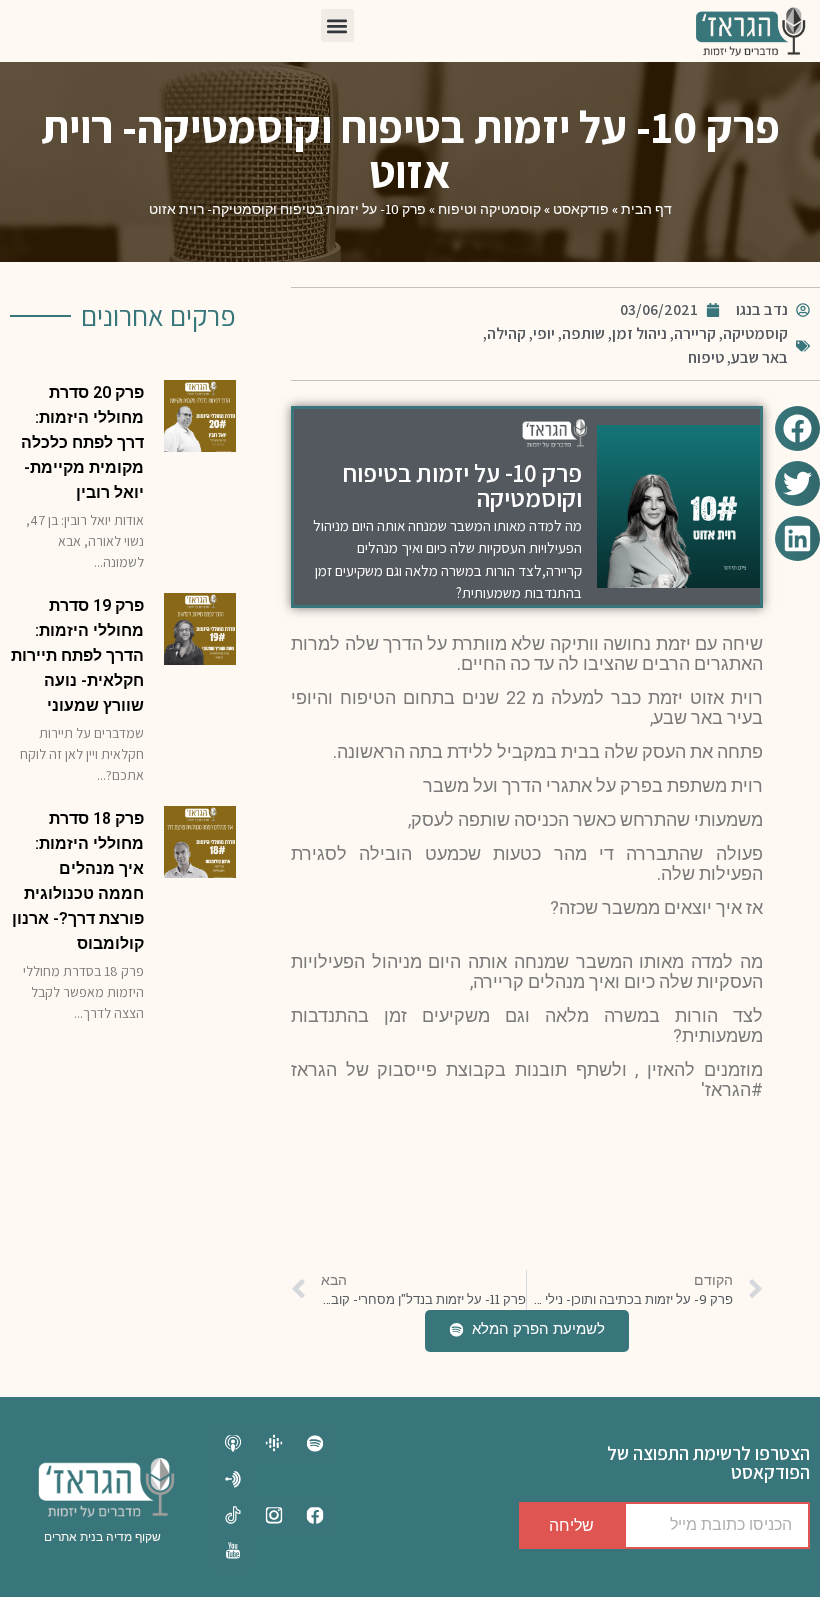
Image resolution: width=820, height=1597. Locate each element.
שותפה (583, 333)
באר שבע (759, 357)
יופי (544, 333)
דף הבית (646, 209)
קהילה (506, 333)
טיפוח (706, 357)
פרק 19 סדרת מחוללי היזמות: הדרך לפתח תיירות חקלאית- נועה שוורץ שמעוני (77, 655)
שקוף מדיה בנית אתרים (102, 1537)
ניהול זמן (639, 333)
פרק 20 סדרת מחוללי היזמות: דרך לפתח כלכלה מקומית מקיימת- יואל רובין (82, 442)
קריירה (695, 333)
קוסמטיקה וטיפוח (489, 209)
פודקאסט (581, 209)
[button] (337, 25)
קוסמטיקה (755, 333)
